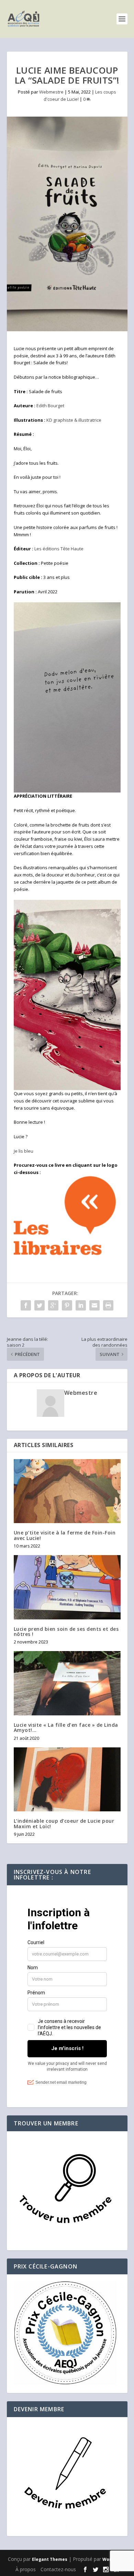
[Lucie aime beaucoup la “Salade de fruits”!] (67, 224)
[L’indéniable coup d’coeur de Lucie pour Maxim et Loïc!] (67, 1780)
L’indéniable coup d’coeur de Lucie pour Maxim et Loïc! (64, 1823)
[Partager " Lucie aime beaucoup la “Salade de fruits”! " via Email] (94, 1305)
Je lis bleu (24, 1151)
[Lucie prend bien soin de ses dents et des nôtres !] (67, 1587)
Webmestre (51, 92)
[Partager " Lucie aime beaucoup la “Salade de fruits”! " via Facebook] (26, 1305)
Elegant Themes (50, 2559)
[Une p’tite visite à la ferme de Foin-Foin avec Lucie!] (67, 1491)
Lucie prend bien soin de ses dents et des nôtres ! (66, 1631)
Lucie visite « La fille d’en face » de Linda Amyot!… (66, 1727)
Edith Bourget (50, 406)
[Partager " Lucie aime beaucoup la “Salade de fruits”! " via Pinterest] (67, 1305)
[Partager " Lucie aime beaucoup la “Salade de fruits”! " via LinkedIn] (81, 1305)
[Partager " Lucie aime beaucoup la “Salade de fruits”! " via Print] (108, 1305)
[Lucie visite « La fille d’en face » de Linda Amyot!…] (67, 1683)
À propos (26, 2569)
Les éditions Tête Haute (59, 549)
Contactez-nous (58, 2569)
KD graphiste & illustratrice (74, 420)
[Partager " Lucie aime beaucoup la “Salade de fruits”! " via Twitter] (40, 1305)
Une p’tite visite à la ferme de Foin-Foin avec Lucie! (65, 1535)
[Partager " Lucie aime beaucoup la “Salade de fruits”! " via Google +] (53, 1305)
